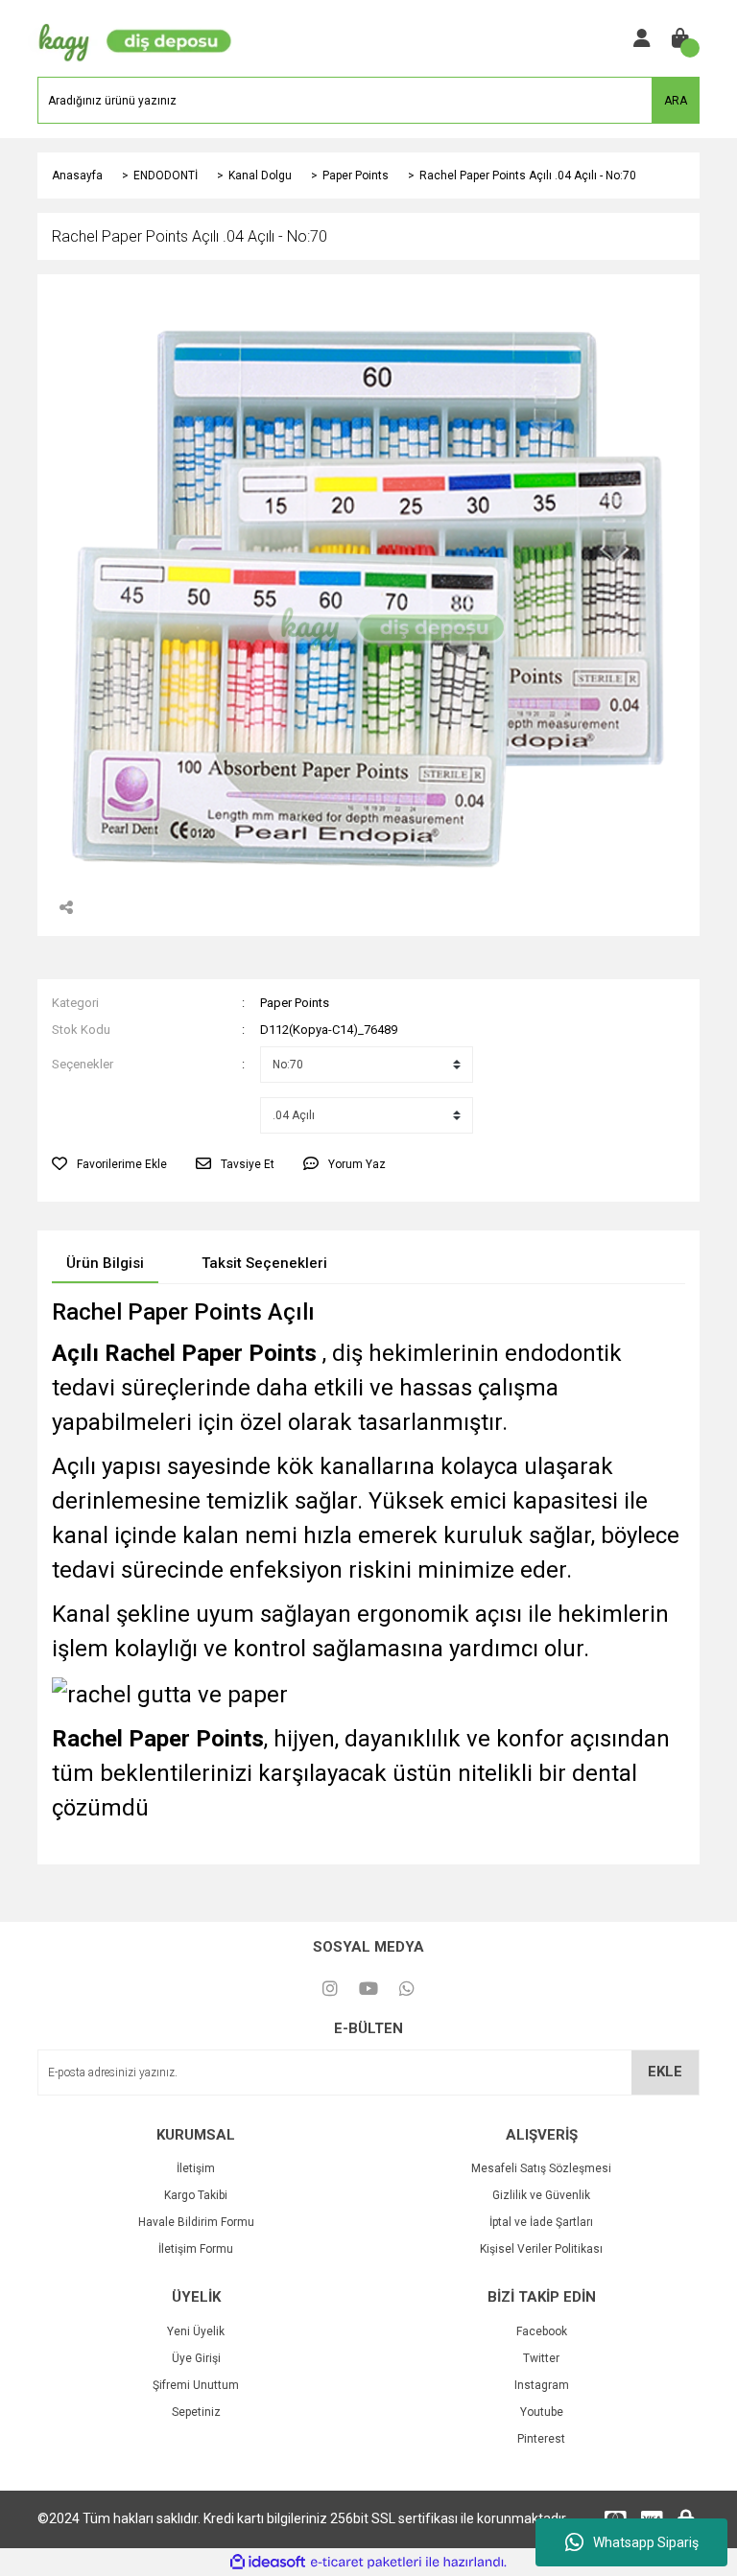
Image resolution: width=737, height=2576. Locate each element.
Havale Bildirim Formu (196, 2222)
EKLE (665, 2072)
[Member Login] (642, 38)
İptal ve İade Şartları (541, 2222)
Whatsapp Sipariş (646, 2542)
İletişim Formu (196, 2249)
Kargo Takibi (196, 2195)
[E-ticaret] (366, 2562)
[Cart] (680, 38)
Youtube (542, 2412)
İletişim (196, 2168)
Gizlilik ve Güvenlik (541, 2195)
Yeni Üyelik (196, 2331)
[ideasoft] (268, 2562)
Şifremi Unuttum (196, 2385)
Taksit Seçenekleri (264, 1263)
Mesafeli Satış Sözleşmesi (541, 2168)
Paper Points (295, 1003)
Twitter (541, 2358)
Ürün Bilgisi (105, 1263)
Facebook (542, 2331)
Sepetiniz (196, 2412)
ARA (676, 101)
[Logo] (131, 37)
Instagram (542, 2385)
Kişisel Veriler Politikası (541, 2249)
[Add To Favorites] (109, 1164)
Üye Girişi (196, 2358)
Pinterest (541, 2439)
